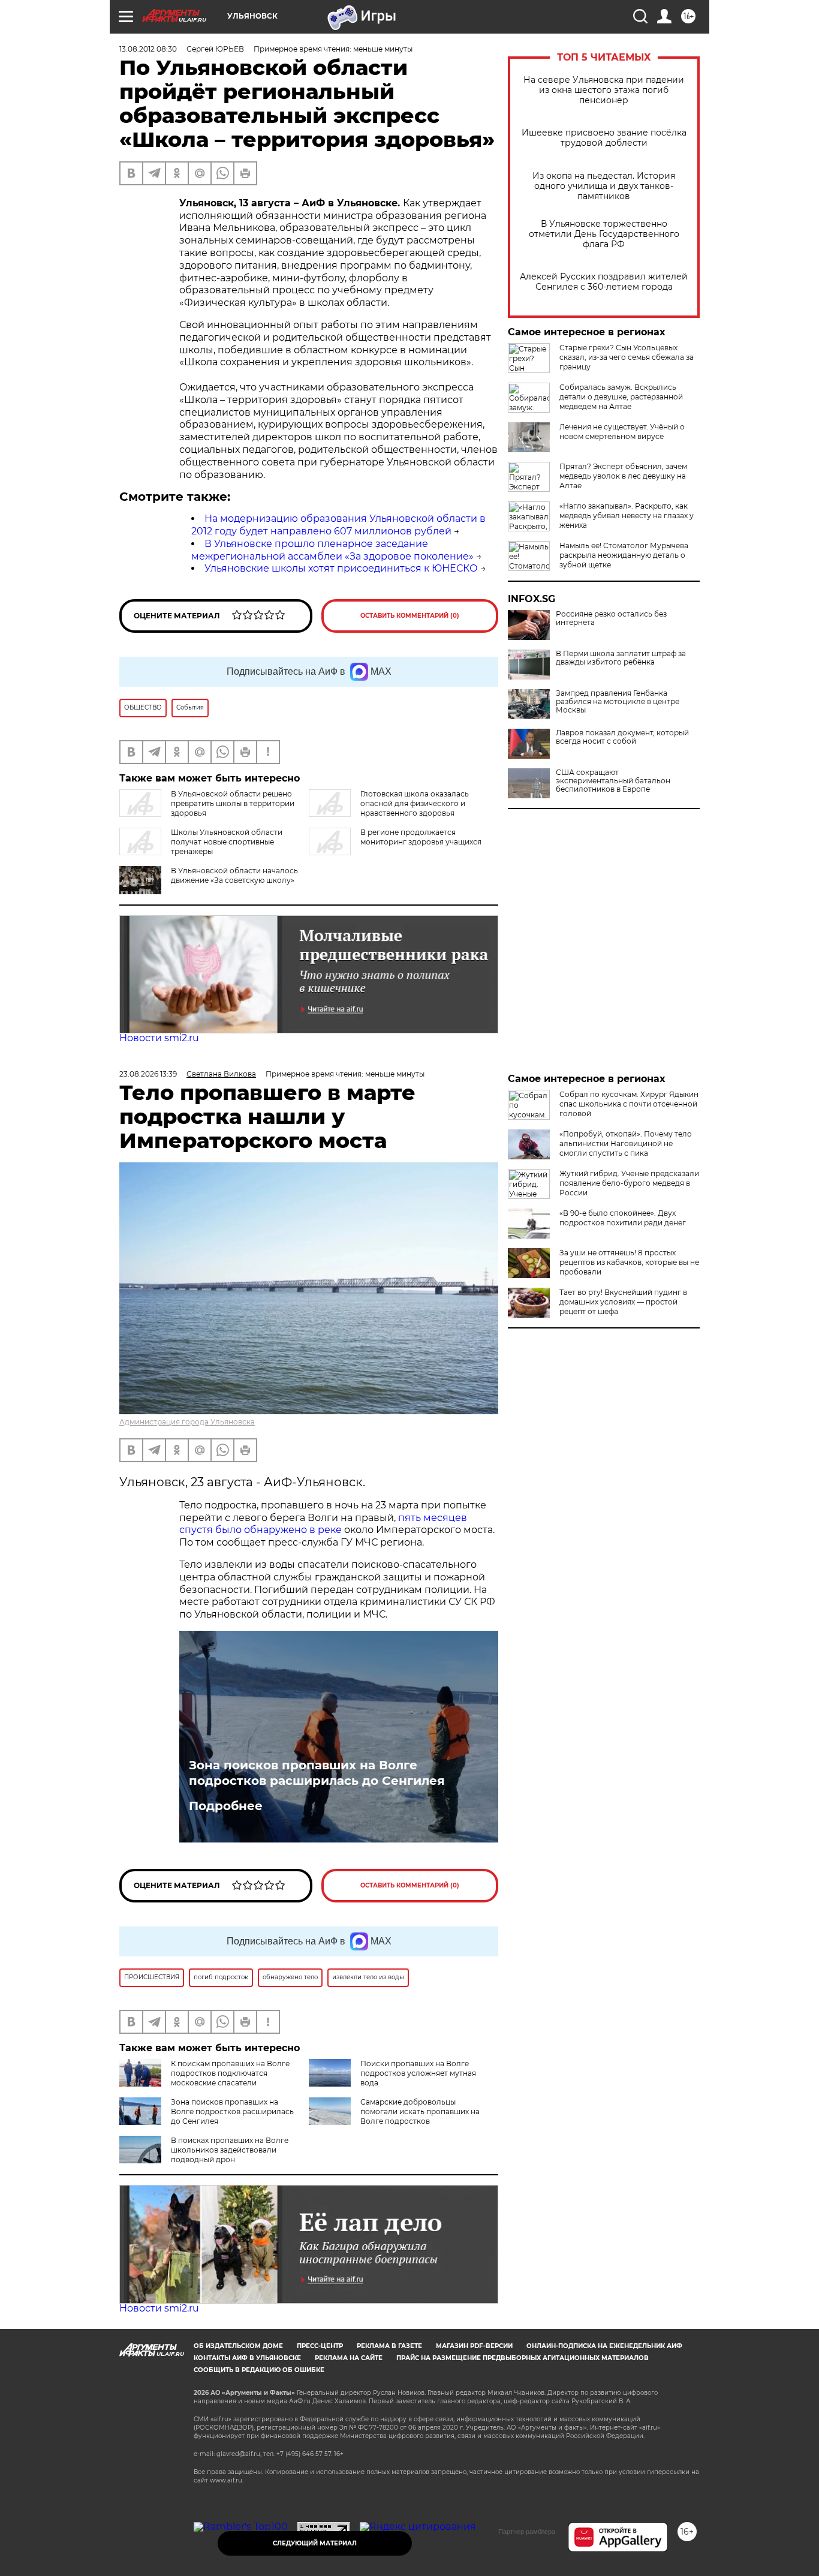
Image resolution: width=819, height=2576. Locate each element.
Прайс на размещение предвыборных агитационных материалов (523, 2358)
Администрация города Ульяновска (187, 1422)
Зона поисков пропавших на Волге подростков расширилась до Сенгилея (317, 1773)
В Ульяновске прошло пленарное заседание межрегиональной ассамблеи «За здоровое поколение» (332, 550)
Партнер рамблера (527, 2532)
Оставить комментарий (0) (410, 616)
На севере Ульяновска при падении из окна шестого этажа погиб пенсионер (604, 90)
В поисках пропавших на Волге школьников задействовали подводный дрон (230, 2150)
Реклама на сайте (349, 2358)
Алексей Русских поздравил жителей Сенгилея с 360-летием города (604, 282)
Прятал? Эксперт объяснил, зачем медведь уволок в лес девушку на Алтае (623, 476)
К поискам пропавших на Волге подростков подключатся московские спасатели (230, 2073)
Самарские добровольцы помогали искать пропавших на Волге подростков (420, 2111)
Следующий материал (315, 2543)
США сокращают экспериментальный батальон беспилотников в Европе (613, 781)
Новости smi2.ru (159, 1038)
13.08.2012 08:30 (148, 49)
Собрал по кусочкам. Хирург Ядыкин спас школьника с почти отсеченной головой (629, 1104)
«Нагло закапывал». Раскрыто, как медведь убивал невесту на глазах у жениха (627, 515)
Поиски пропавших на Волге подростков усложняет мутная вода (418, 2073)
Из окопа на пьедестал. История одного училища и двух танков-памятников (604, 186)
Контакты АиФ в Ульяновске (247, 2358)
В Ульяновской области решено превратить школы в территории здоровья (233, 803)
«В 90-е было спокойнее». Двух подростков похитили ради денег (623, 1218)
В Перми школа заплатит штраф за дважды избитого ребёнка (621, 658)
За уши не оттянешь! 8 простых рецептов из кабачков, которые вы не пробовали (629, 1262)
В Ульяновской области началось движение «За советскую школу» (234, 875)
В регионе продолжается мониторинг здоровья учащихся (421, 837)
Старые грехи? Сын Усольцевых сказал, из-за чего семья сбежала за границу (627, 357)
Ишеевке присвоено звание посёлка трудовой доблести (604, 138)
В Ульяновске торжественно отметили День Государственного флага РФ (604, 234)
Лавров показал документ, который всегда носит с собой (622, 737)
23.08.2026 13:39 (148, 1074)
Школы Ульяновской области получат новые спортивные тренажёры (227, 842)
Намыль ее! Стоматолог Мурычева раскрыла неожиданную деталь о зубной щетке (624, 555)
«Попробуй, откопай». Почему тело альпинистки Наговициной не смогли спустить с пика (626, 1143)
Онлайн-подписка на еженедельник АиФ (604, 2346)
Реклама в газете (389, 2346)
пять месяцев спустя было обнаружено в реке (323, 1524)
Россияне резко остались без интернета (611, 618)
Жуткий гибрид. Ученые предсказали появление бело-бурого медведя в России (629, 1183)
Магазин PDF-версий (474, 2346)
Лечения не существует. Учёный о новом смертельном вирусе (622, 432)
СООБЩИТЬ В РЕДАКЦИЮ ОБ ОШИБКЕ (259, 2370)
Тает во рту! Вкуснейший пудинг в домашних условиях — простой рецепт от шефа (623, 1302)
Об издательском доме (238, 2346)
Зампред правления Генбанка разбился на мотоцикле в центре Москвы (618, 702)
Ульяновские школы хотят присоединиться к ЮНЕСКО (341, 568)
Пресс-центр (320, 2346)
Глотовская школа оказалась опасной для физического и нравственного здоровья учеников (389, 808)
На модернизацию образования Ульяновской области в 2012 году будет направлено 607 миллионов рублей (338, 525)
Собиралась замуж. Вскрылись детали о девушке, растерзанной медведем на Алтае (621, 397)
